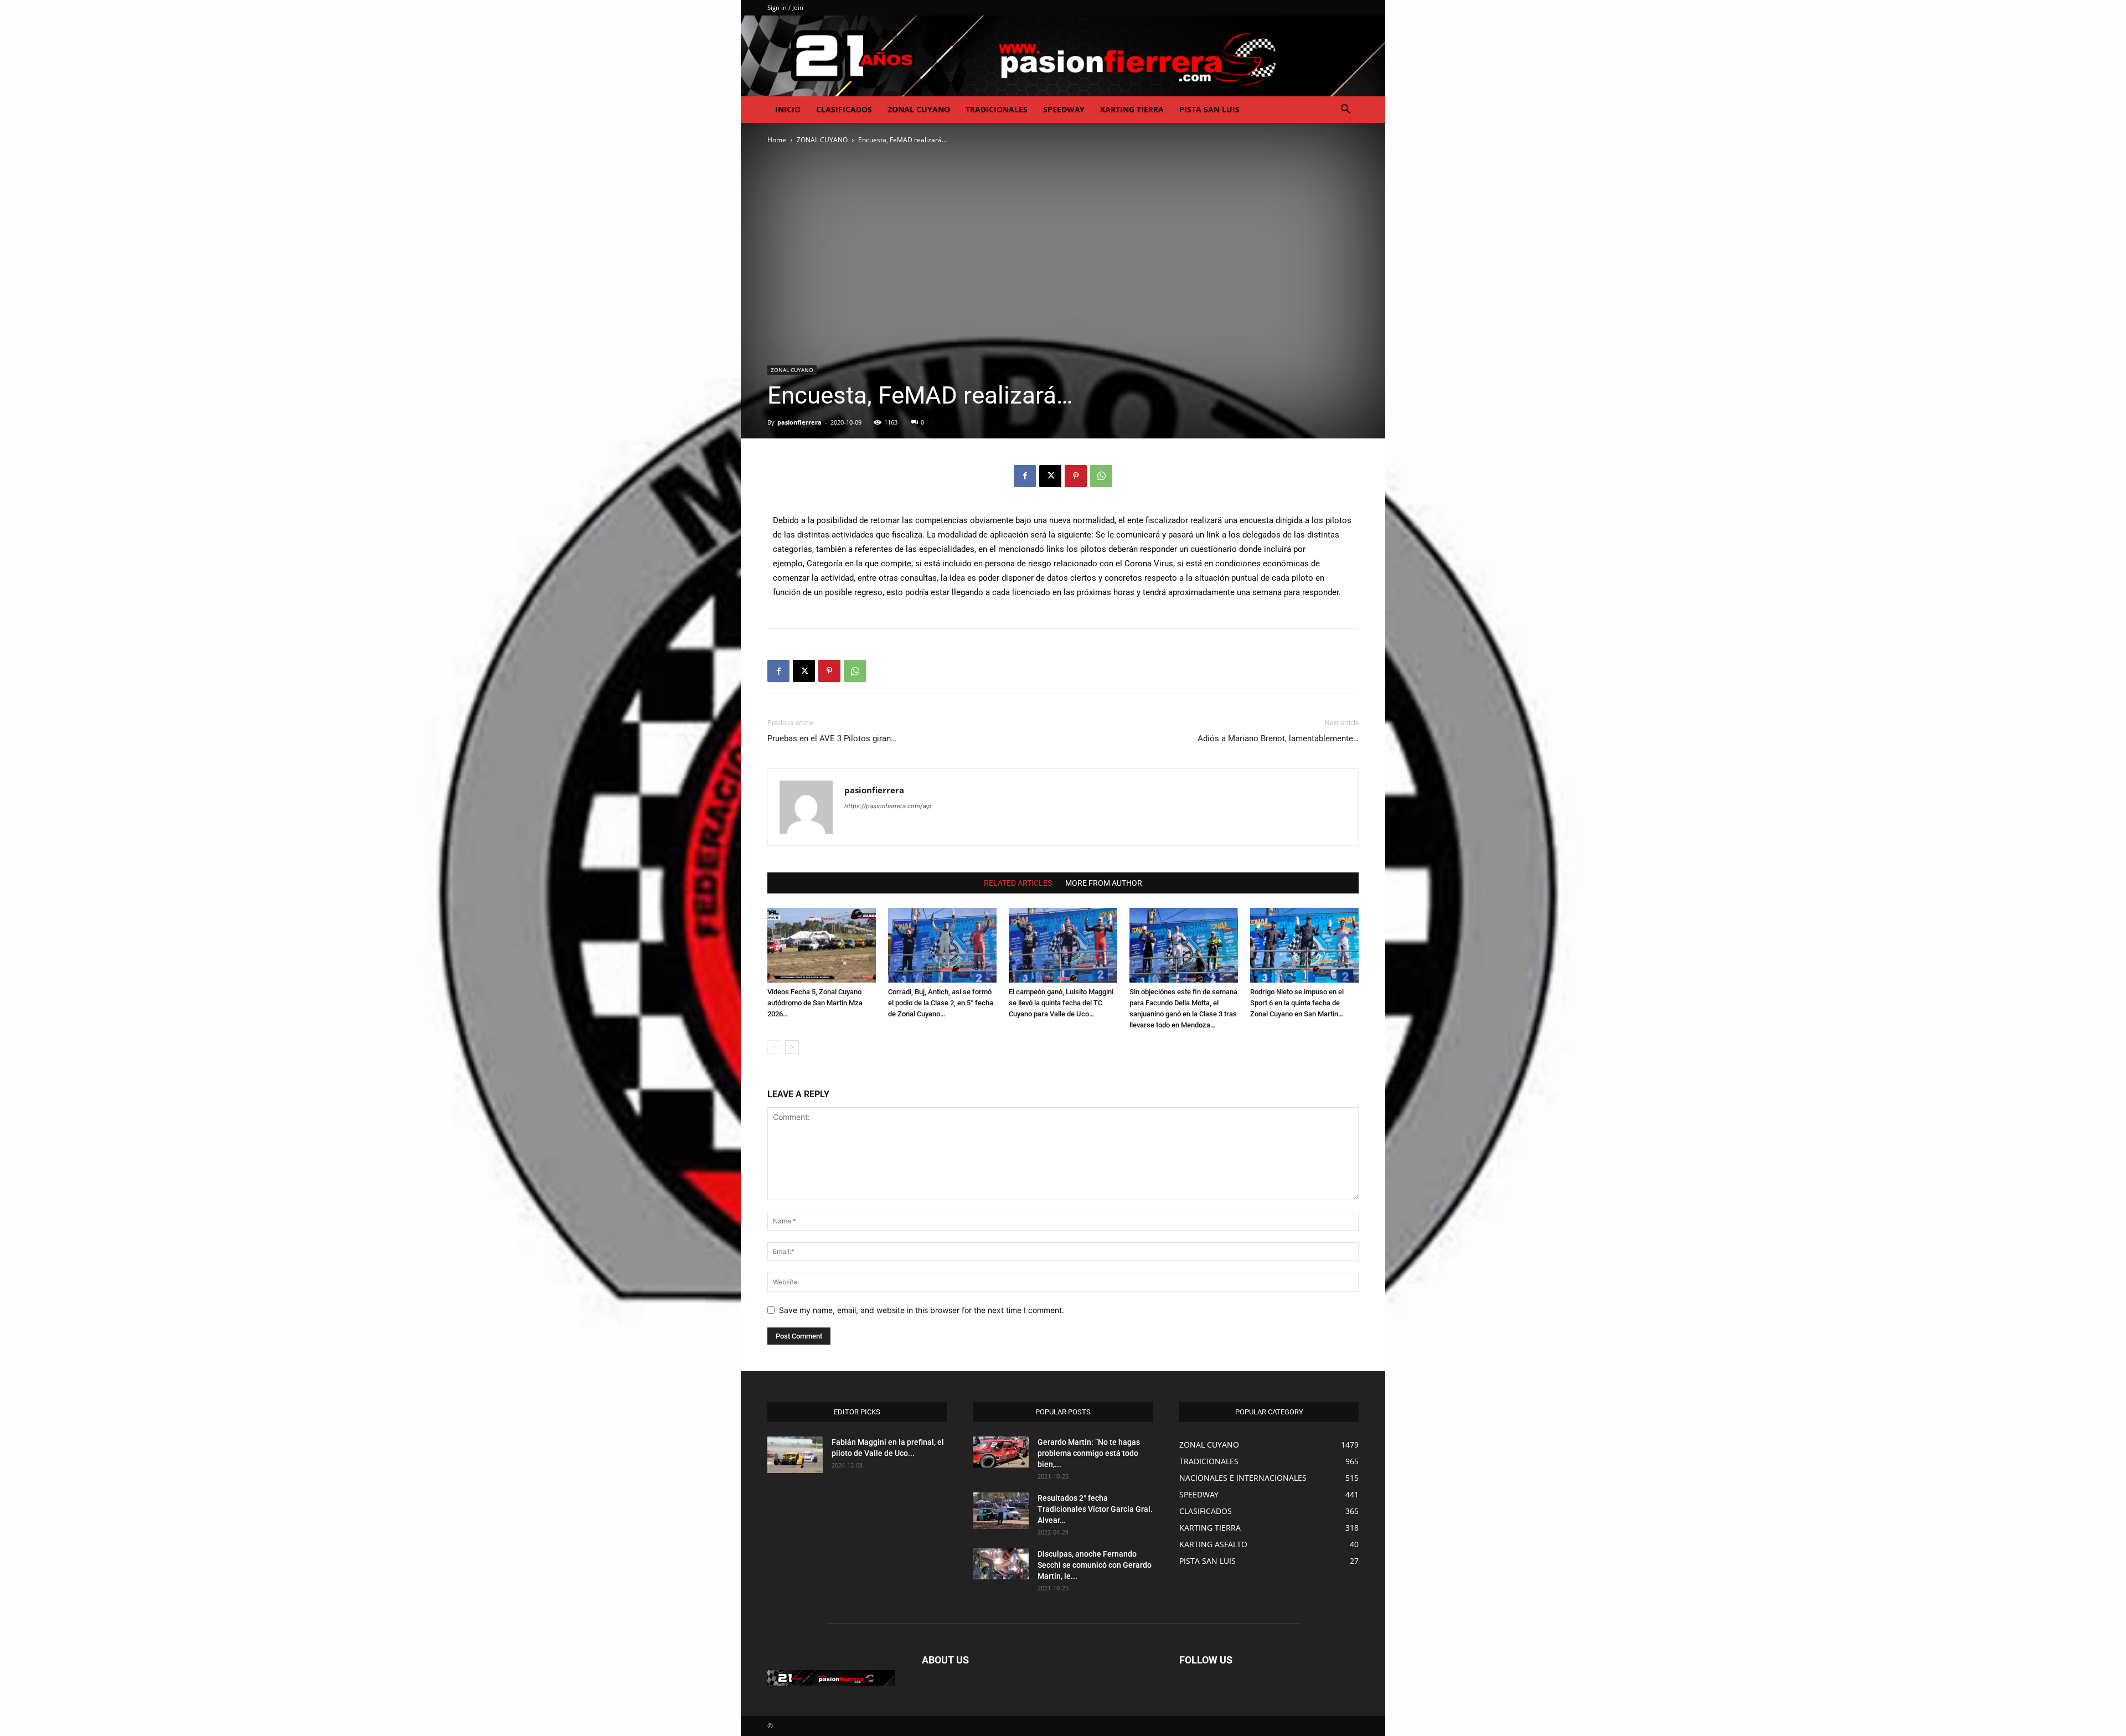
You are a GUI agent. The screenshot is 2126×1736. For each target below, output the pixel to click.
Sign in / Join (785, 7)
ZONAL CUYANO (919, 109)
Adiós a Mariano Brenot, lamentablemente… (1278, 738)
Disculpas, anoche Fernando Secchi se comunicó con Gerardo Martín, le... (1095, 1565)
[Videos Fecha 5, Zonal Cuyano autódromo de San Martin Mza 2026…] (822, 945)
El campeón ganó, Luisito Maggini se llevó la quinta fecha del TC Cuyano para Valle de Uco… (1061, 1003)
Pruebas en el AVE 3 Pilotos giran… (832, 738)
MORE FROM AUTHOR (1104, 883)
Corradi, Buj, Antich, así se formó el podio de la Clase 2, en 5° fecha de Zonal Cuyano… (941, 1003)
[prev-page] (774, 1047)
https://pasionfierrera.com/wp (888, 806)
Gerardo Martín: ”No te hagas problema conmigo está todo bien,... (1089, 1453)
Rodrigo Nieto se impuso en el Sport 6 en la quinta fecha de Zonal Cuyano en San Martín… (1297, 1003)
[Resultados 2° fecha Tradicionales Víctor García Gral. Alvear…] (1001, 1511)
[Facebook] (1025, 476)
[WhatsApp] (1101, 476)
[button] (1345, 110)
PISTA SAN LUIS (1209, 109)
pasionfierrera (799, 422)
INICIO (788, 109)
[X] (1050, 476)
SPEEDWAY (1064, 109)
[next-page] (792, 1047)
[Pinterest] (1076, 476)
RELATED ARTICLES (1018, 883)
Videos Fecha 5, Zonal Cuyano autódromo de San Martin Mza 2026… (815, 1003)
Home (777, 140)
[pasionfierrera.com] (1063, 56)
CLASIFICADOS (844, 109)
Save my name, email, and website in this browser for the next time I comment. (922, 1310)
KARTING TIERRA (1132, 109)
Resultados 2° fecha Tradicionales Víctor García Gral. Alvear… (1095, 1509)
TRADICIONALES (997, 109)
